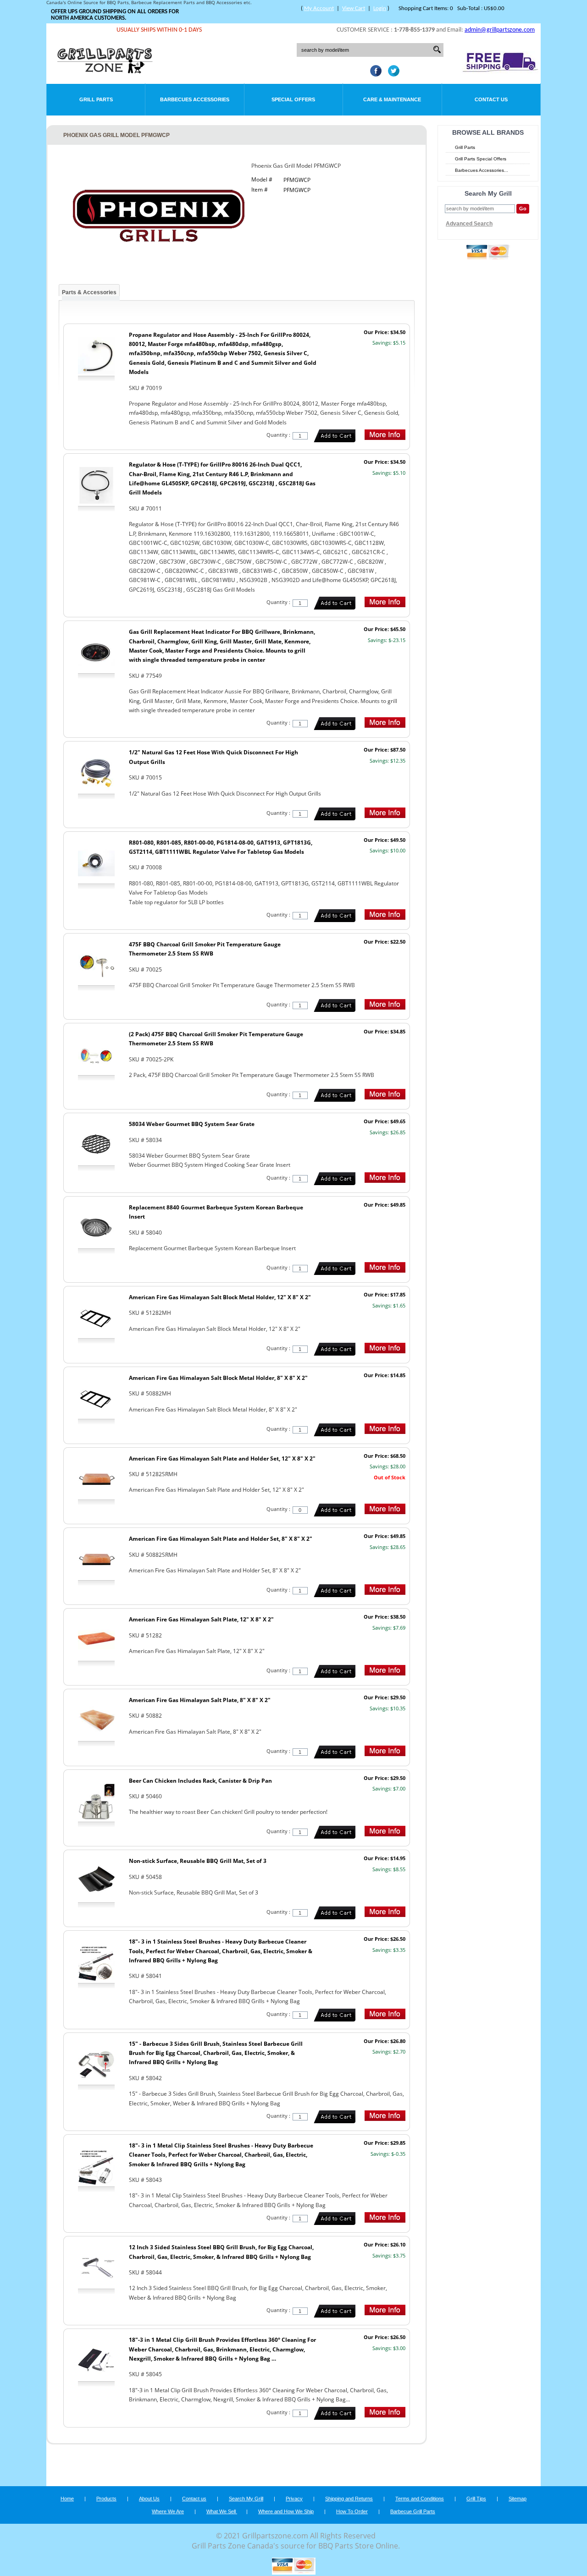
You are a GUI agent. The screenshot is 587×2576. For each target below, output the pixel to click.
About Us (149, 2499)
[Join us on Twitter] (391, 74)
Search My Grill (246, 2499)
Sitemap (518, 2499)
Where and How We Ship (286, 2511)
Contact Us (491, 99)
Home (67, 2499)
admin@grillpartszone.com (500, 30)
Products (106, 2499)
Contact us (194, 2499)
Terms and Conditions (420, 2499)
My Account (319, 8)
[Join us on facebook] (374, 74)
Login (380, 8)
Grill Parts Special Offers (481, 159)
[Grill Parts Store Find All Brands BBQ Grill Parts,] (105, 71)
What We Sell (222, 2511)
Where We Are (168, 2511)
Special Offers (293, 99)
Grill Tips (476, 2499)
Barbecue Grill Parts (413, 2511)
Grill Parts (96, 99)
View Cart (354, 8)
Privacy (294, 2499)
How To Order (352, 2511)
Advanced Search (469, 224)
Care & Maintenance (392, 99)
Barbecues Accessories (195, 99)
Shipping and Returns (349, 2499)
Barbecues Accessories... (482, 170)
